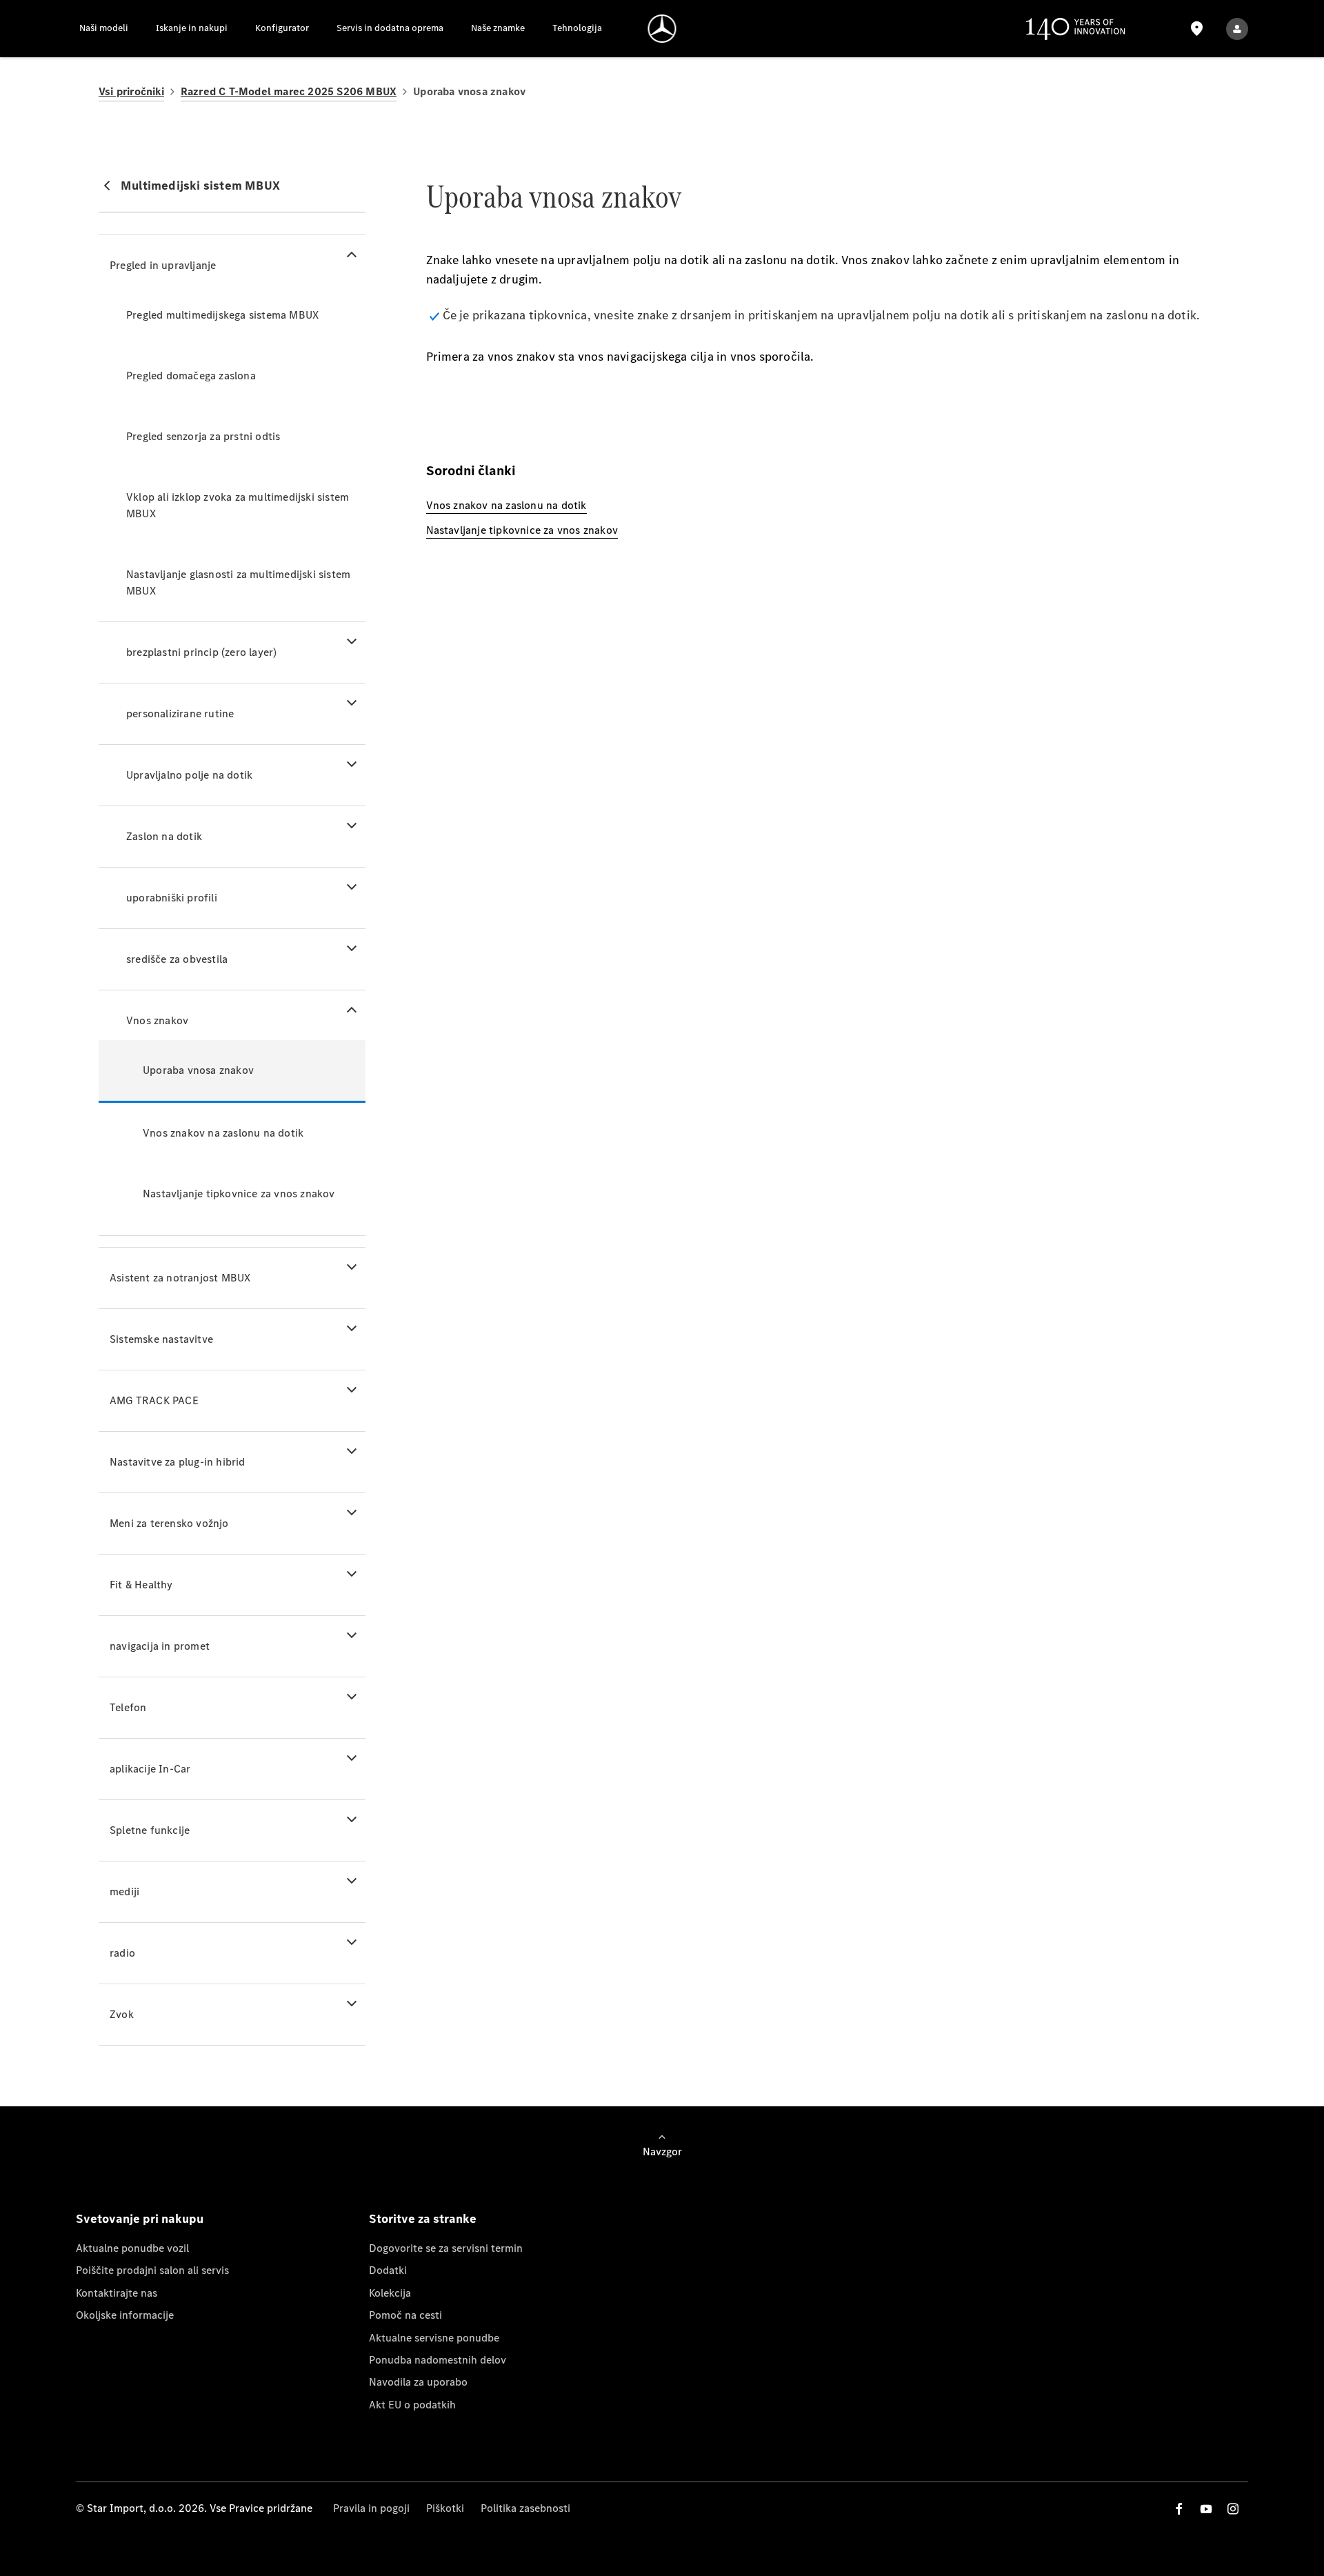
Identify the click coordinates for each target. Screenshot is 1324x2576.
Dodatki (388, 2270)
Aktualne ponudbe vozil (132, 2248)
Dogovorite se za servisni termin (446, 2248)
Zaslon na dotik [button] (164, 836)
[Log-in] (1237, 29)
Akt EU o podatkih (412, 2405)
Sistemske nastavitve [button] (161, 1339)
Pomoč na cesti (405, 2315)
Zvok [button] (122, 2014)
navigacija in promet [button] (160, 1646)
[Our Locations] (1196, 29)
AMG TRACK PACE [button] (154, 1400)
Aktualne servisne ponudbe (434, 2338)
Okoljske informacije (125, 2315)
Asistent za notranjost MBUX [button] (180, 1278)
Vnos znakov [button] (157, 1020)
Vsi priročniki (131, 91)
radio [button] (122, 1953)
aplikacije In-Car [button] (150, 1769)
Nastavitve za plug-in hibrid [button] (178, 1462)
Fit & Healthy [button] (141, 1585)
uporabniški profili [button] (172, 898)
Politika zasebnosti (525, 2508)
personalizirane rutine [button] (180, 713)
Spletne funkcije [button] (150, 1830)
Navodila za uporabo (418, 2382)
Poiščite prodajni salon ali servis (152, 2270)
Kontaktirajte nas (117, 2293)
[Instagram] (1233, 2509)
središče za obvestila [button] (177, 959)
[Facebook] (1179, 2509)
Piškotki (445, 2508)
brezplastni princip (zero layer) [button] (201, 652)
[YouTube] (1206, 2509)
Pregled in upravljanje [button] (163, 265)
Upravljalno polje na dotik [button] (189, 775)
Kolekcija (390, 2293)
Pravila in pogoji (371, 2508)
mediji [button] (124, 1891)
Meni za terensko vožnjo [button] (169, 1523)
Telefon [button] (128, 1707)
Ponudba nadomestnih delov (438, 2360)
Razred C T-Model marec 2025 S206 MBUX (289, 91)
